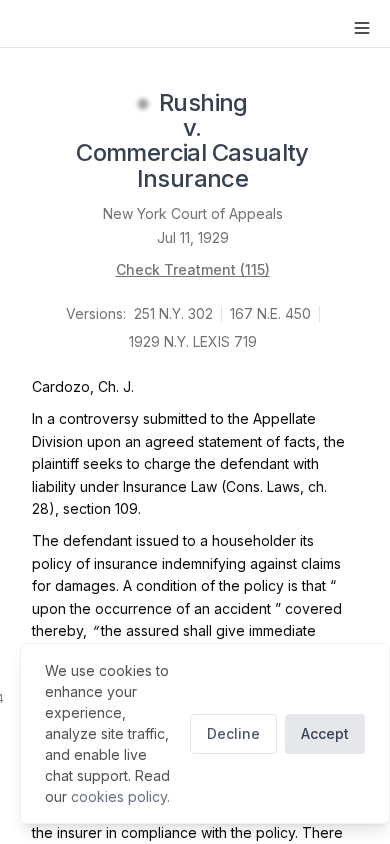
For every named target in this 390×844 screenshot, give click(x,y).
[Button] (362, 28)
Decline (233, 733)
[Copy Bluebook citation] (270, 180)
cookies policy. (120, 796)
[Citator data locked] (143, 104)
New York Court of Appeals (193, 213)
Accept (325, 733)
